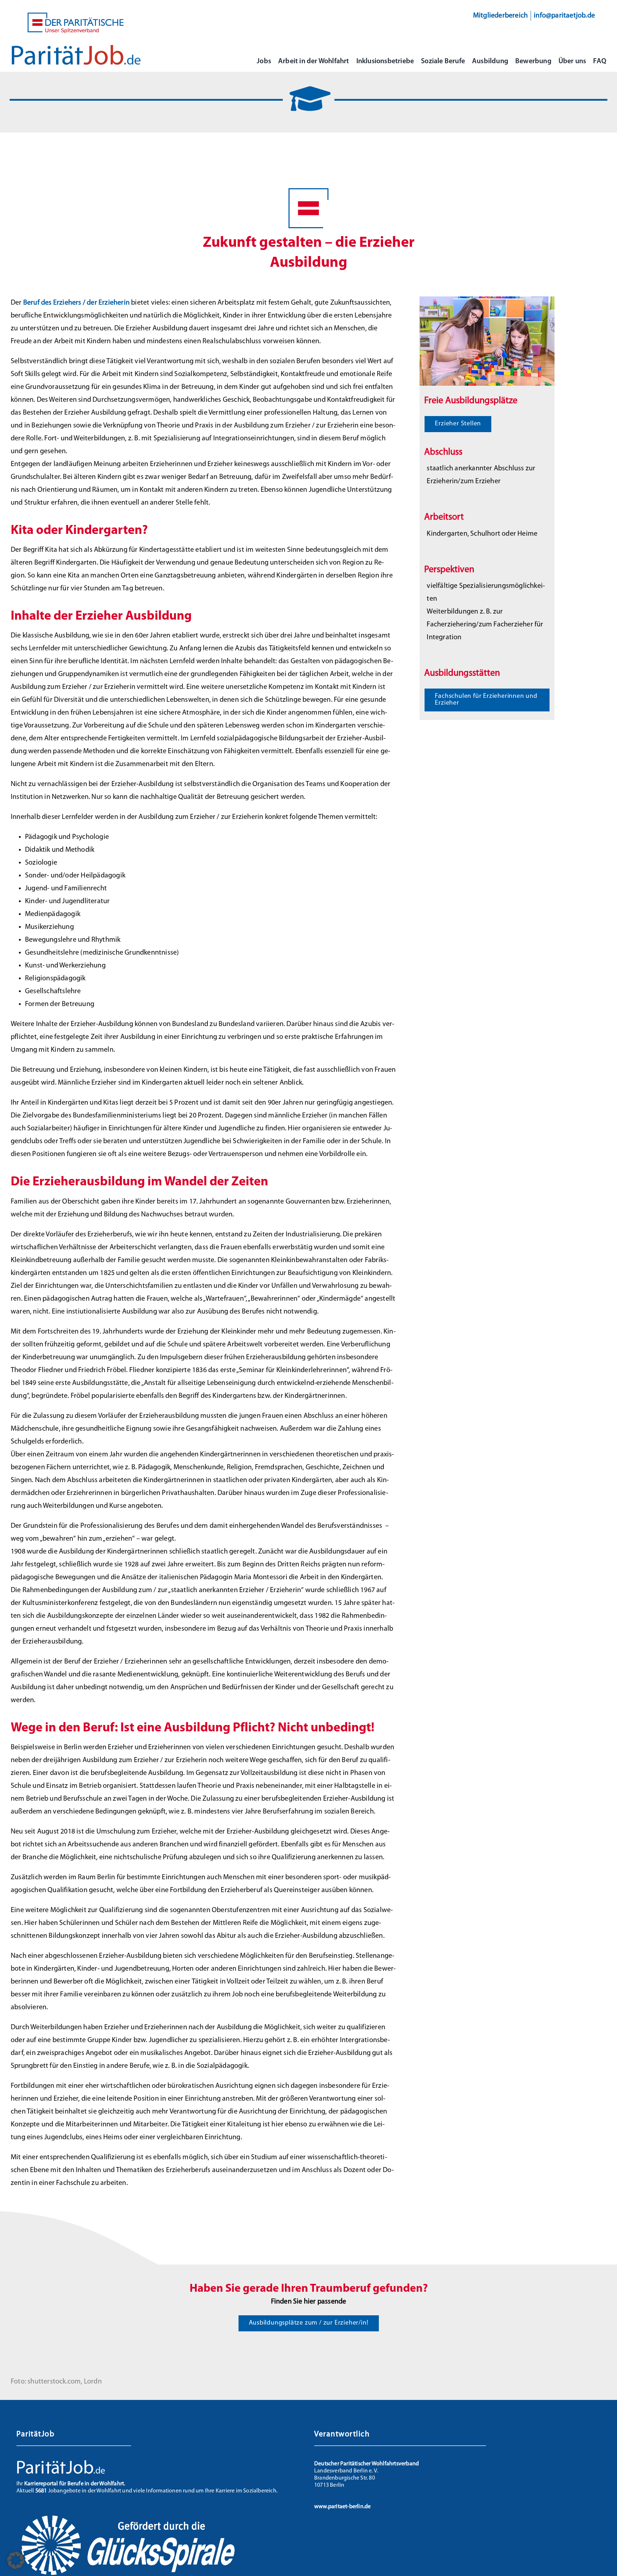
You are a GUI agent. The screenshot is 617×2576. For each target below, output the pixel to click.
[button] (16, 2560)
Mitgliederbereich (500, 16)
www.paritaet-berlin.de (342, 2507)
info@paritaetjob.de (564, 16)
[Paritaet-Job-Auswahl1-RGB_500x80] (76, 48)
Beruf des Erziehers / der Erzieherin (76, 303)
